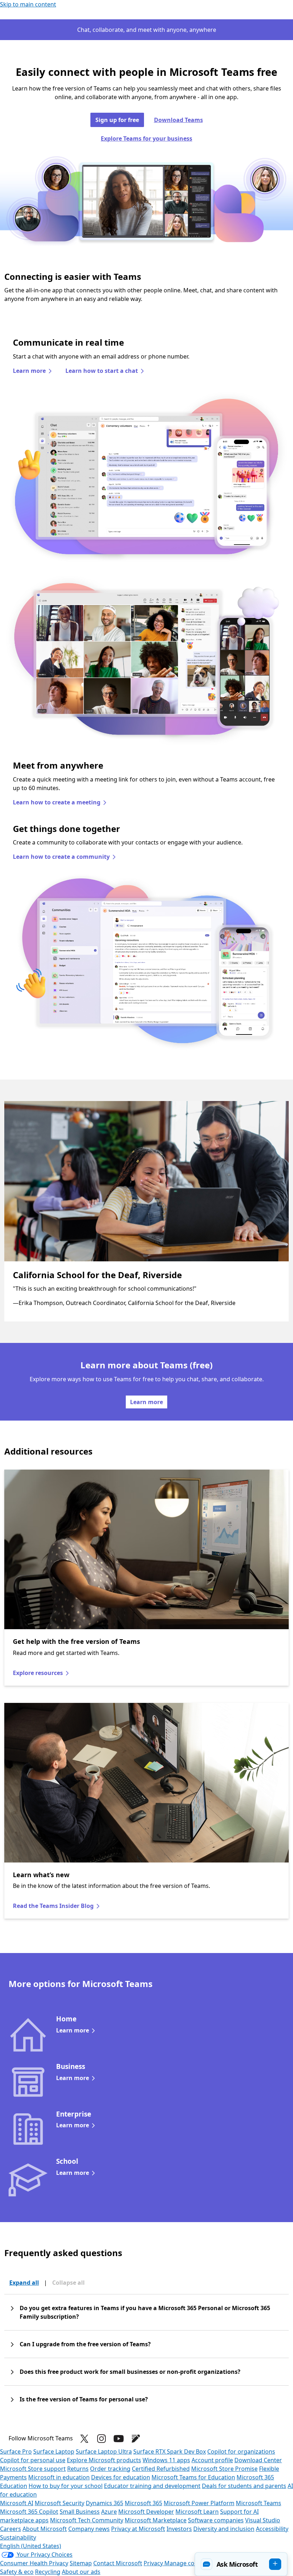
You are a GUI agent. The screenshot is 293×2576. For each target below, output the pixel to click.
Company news (89, 2529)
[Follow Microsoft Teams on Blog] (136, 2439)
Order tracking (110, 2469)
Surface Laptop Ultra (104, 2451)
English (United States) (31, 2546)
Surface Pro (16, 2451)
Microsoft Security (59, 2503)
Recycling (48, 2572)
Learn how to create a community (61, 857)
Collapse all (68, 2283)
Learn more (29, 371)
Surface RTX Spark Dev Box (170, 2451)
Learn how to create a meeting (57, 802)
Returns (78, 2469)
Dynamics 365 (105, 2503)
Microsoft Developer (146, 2512)
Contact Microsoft (118, 2563)
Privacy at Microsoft (138, 2529)
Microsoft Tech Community (87, 2520)
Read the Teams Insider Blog (53, 1906)
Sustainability (18, 2537)
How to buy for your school (66, 2486)
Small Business (80, 2512)
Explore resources (38, 1673)
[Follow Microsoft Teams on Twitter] (84, 2439)
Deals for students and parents (244, 2486)
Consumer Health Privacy (34, 2563)
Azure (109, 2512)
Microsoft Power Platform (199, 2503)
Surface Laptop (54, 2451)
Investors (179, 2529)
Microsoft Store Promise (224, 2469)
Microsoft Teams (259, 2503)
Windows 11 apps (166, 2460)
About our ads (81, 2572)
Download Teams (178, 120)
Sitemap (81, 2563)
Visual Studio (263, 2520)
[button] (241, 2564)
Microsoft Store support (33, 2469)
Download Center (258, 2460)
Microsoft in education (59, 2477)
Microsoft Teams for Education (193, 2477)
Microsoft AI (17, 2503)
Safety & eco (17, 2572)
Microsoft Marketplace (156, 2520)
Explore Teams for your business (146, 138)
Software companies (216, 2520)
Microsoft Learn (197, 2512)
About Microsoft (45, 2529)
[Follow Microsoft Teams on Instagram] (101, 2439)
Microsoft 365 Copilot (29, 2512)
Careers (11, 2529)
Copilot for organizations (241, 2451)
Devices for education (121, 2477)
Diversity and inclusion (224, 2529)
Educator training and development (152, 2486)
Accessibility (272, 2529)
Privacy (154, 2563)
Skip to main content (28, 4)
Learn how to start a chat (102, 371)
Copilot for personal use (33, 2460)
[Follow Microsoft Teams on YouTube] (119, 2439)
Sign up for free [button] (117, 120)
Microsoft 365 (143, 2503)
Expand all (24, 2283)
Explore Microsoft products (104, 2460)
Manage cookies (187, 2563)
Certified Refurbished (161, 2469)
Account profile (212, 2460)
